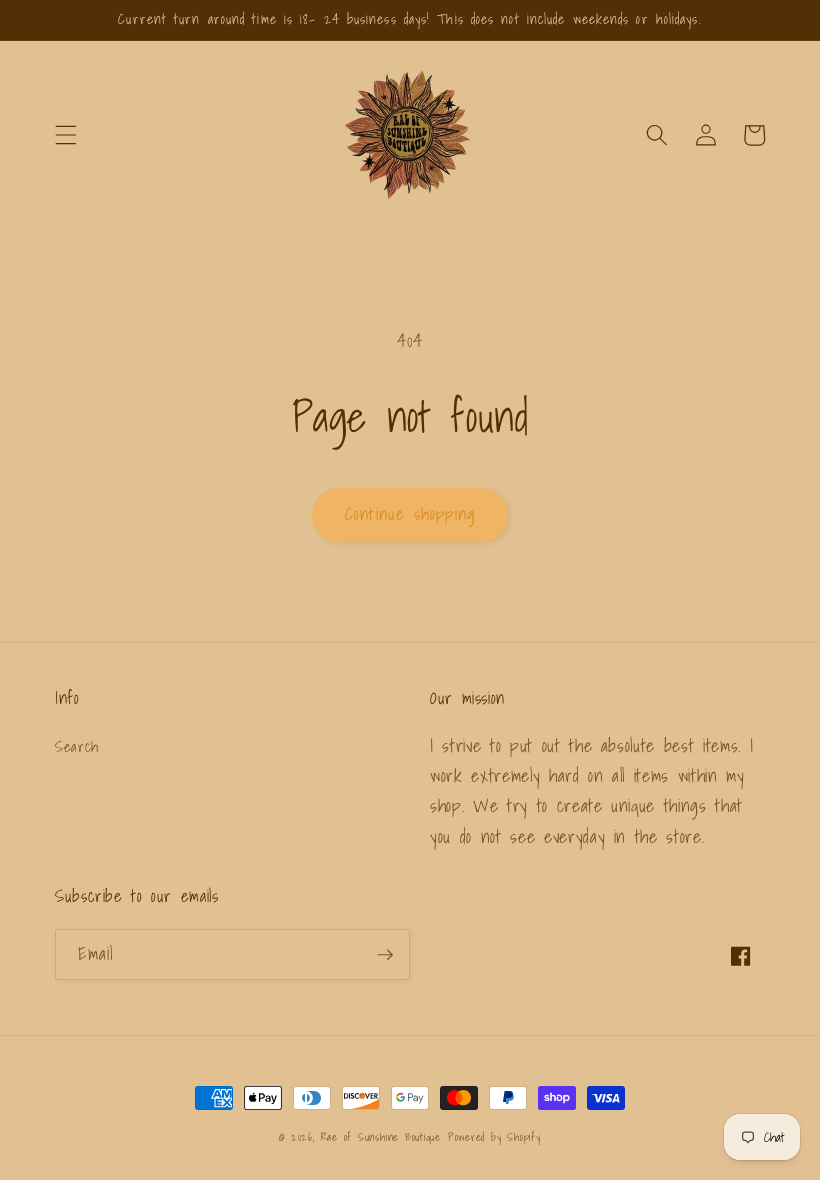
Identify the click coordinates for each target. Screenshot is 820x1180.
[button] (66, 135)
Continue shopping (410, 514)
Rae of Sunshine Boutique (381, 1137)
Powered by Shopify (494, 1137)
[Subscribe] (385, 955)
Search (77, 746)
